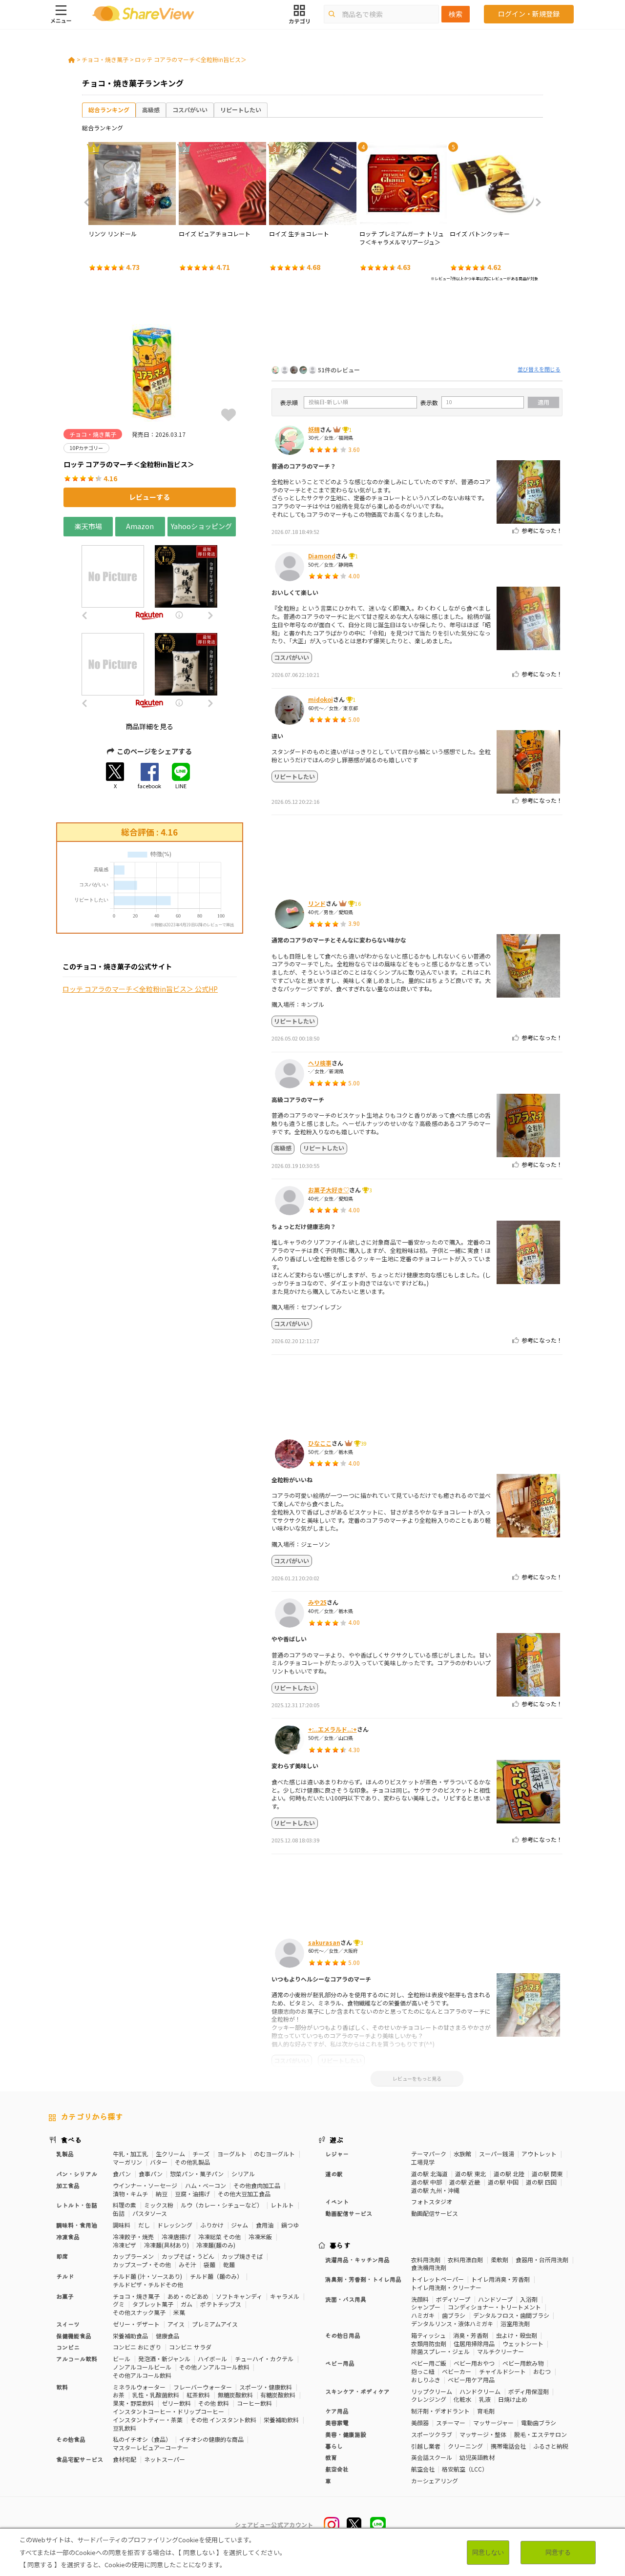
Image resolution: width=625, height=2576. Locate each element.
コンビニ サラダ (190, 2347)
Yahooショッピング (201, 526)
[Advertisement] (417, 326)
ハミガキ (423, 2315)
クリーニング (465, 2446)
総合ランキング (109, 110)
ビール (122, 2359)
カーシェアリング (435, 2481)
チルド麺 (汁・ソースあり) (147, 2276)
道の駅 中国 (503, 2182)
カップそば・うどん (188, 2256)
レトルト (282, 2205)
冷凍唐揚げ (176, 2237)
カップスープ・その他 (142, 2264)
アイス (176, 2324)
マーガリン (127, 2162)
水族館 (462, 2154)
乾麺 (229, 2264)
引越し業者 (426, 2446)
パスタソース (150, 2213)
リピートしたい (241, 110)
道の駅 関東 (547, 2174)
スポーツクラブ (432, 2434)
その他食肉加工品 (257, 2185)
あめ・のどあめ (188, 2296)
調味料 (122, 2225)
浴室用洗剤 (515, 2323)
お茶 (119, 2395)
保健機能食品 (74, 2336)
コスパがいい (190, 110)
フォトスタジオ (432, 2201)
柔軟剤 (500, 2259)
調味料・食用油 (77, 2225)
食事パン (151, 2174)
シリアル (243, 2174)
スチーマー (451, 2423)
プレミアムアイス (215, 2324)
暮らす (340, 2245)
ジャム (240, 2225)
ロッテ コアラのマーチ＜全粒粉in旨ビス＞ (191, 59)
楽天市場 (88, 526)
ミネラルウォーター (139, 2387)
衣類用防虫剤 (429, 2343)
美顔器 (420, 2423)
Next (535, 203)
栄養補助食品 (130, 2336)
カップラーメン (133, 2256)
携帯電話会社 (508, 2446)
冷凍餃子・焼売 (133, 2237)
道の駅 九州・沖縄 (435, 2190)
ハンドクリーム (480, 2391)
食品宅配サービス (80, 2459)
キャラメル (285, 2296)
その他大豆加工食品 (244, 2194)
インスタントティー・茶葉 (148, 2420)
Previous (90, 203)
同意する (558, 2552)
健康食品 (167, 2336)
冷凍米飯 (260, 2237)
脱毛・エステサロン (541, 2434)
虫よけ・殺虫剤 (517, 2335)
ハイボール (212, 2359)
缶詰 (119, 2213)
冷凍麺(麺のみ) (216, 2245)
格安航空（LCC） (465, 2469)
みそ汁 (187, 2264)
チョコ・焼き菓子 (105, 59)
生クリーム (170, 2154)
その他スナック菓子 (139, 2312)
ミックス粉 (159, 2205)
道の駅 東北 (470, 2174)
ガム (187, 2304)
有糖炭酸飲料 (278, 2395)
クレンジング (429, 2399)
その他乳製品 (192, 2162)
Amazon (140, 526)
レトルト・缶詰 (77, 2205)
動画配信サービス (435, 2213)
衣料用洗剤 (426, 2259)
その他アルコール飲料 (142, 2375)
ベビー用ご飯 (429, 2363)
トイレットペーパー (437, 2279)
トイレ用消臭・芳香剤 (500, 2279)
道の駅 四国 (541, 2182)
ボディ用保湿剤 (529, 2391)
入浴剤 (529, 2299)
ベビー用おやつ (474, 2363)
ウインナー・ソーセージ (145, 2185)
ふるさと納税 (551, 2446)
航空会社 (423, 2469)
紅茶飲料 (198, 2395)
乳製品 (65, 2154)
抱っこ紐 (423, 2371)
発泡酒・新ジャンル (164, 2359)
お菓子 (65, 2296)
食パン (122, 2174)
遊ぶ (337, 2140)
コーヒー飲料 (254, 2403)
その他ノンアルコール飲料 (214, 2367)
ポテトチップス (221, 2304)
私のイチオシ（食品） (142, 2439)
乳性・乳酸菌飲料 (156, 2395)
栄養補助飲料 (281, 2420)
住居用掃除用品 (474, 2343)
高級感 (151, 110)
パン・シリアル (77, 2174)
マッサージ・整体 (483, 2434)
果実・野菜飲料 (133, 2403)
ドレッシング (175, 2225)
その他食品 (71, 2439)
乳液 (485, 2399)
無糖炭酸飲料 (235, 2395)
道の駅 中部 (427, 2182)
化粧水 (462, 2399)
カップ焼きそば (242, 2256)
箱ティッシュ (428, 2335)
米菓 (179, 2312)
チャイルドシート (502, 2371)
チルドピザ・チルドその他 (148, 2284)
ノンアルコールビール (142, 2367)
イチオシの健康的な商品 (211, 2439)
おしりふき (426, 2380)
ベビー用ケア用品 (471, 2380)
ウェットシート (523, 2343)
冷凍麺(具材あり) (167, 2245)
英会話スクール (432, 2457)
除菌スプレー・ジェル (440, 2351)
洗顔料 (420, 2299)
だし (144, 2225)
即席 (62, 2256)
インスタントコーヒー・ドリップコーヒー (168, 2411)
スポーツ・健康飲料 (266, 2387)
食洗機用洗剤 (429, 2267)
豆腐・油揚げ (192, 2194)
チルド (65, 2276)
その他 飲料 (214, 2403)
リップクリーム (432, 2391)
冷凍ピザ (125, 2245)
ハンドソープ (495, 2299)
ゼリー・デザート (136, 2324)
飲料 (62, 2387)
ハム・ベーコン (206, 2185)
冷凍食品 (68, 2237)
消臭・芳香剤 (471, 2335)
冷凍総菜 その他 (219, 2237)
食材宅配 (125, 2459)
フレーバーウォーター (203, 2387)
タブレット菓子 (153, 2304)
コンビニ (68, 2347)
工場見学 (423, 2162)
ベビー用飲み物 (523, 2363)
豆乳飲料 (125, 2428)
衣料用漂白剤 (465, 2259)
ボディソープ (453, 2299)
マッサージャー (493, 2423)
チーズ (201, 2154)
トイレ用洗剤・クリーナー (446, 2287)
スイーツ (68, 2324)
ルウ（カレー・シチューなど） (222, 2205)
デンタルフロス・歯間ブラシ (511, 2315)
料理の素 (125, 2205)
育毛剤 (486, 2411)
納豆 (162, 2194)
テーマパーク (429, 2154)
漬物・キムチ (130, 2194)
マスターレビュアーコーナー (151, 2447)
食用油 (265, 2225)
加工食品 (68, 2185)
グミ (119, 2304)
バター (159, 2162)
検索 (456, 14)
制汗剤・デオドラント (440, 2411)
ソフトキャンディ (239, 2296)
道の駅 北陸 (509, 2174)
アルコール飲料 (77, 2359)
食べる (71, 2140)
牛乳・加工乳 (130, 2154)
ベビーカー (457, 2371)
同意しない (488, 2552)
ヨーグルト (232, 2154)
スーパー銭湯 (497, 2154)
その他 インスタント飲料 (223, 2420)
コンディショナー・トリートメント (494, 2307)
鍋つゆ (290, 2225)
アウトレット (539, 2154)
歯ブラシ (454, 2315)
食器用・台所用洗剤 (542, 2259)
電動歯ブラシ (539, 2423)
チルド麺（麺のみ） (216, 2276)
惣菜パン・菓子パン (197, 2174)
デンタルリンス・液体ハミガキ (452, 2323)
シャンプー (426, 2307)
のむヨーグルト (274, 2154)
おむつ (542, 2371)
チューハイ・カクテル (264, 2359)
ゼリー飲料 (176, 2403)
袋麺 (209, 2264)
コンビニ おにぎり (137, 2347)
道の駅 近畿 (465, 2182)
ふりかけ (212, 2225)
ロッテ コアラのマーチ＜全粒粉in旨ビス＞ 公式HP (140, 989)
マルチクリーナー (500, 2351)
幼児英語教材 (477, 2457)
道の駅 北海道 (429, 2174)
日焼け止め (513, 2399)
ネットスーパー (165, 2459)
